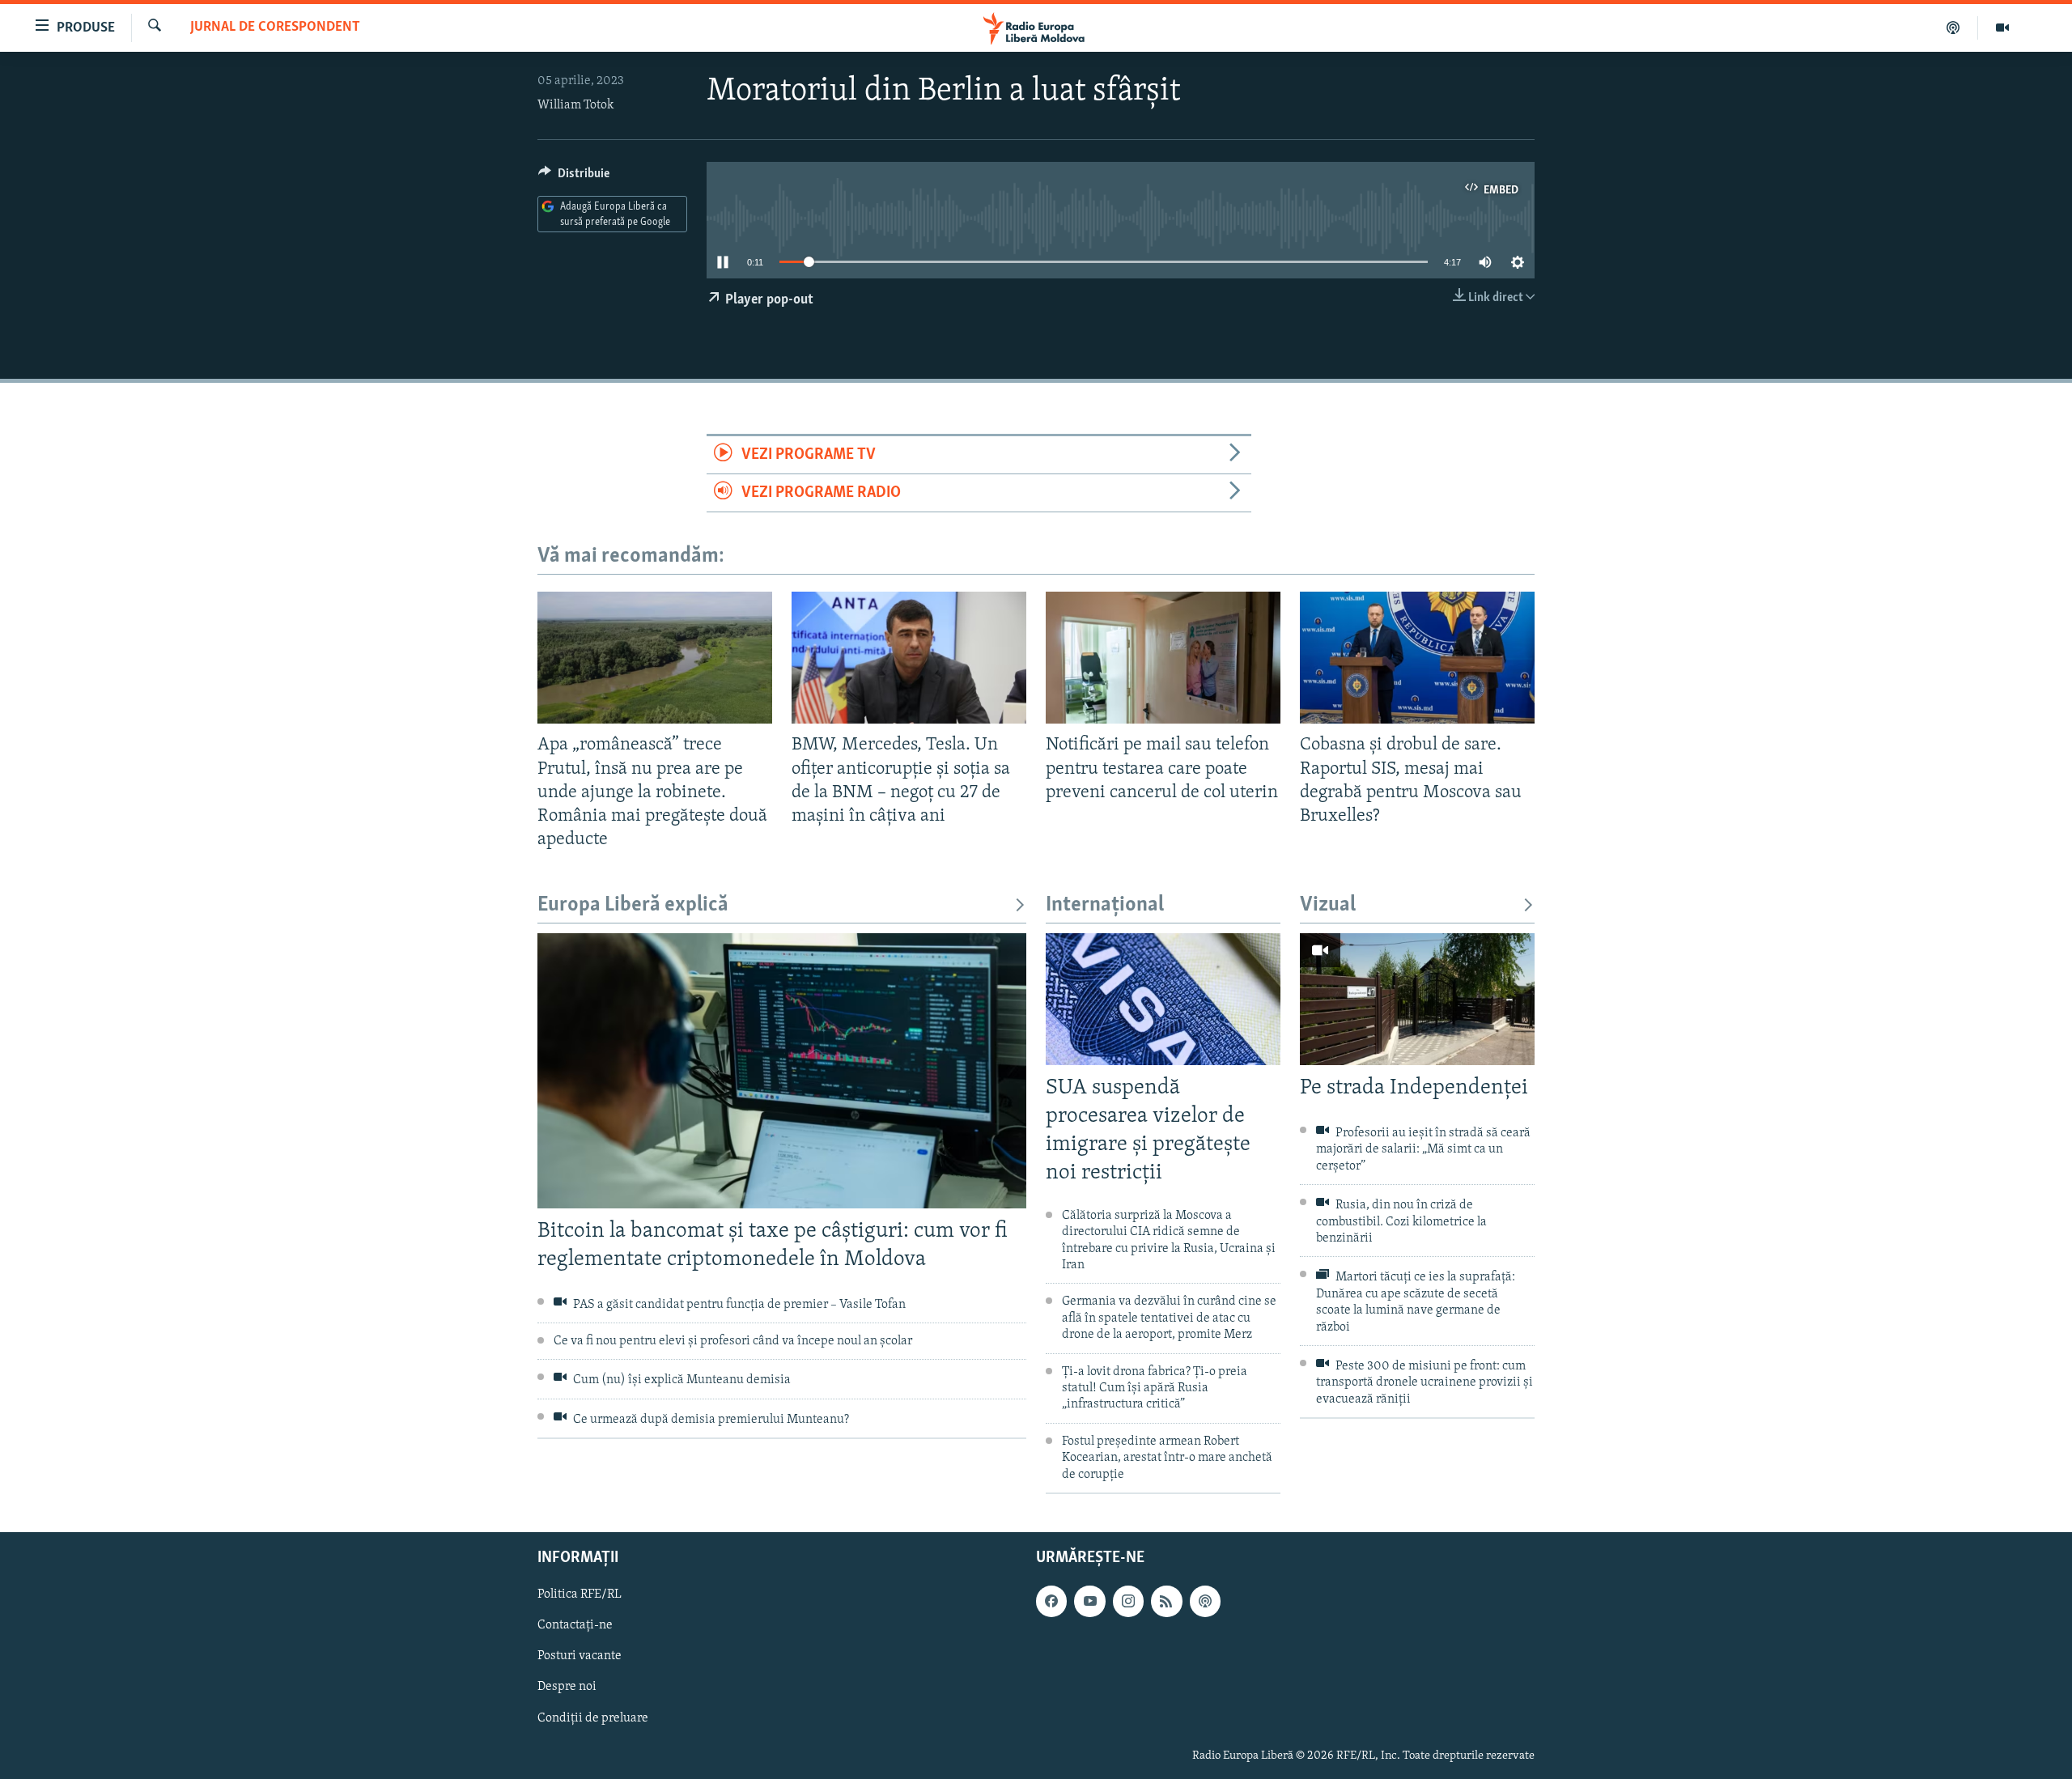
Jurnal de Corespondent (275, 28)
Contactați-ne (575, 1625)
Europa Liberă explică (633, 905)
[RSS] (1166, 1601)
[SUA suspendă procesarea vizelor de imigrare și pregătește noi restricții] (1163, 999)
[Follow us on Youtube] (1089, 1601)
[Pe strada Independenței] (1417, 999)
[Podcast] (1953, 28)
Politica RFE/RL (580, 1594)
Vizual (1328, 905)
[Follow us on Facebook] (1051, 1601)
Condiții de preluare (593, 1718)
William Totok (575, 105)
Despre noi (567, 1687)
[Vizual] (2002, 28)
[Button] (574, 177)
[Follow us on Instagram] (1128, 1601)
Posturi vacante (580, 1656)
